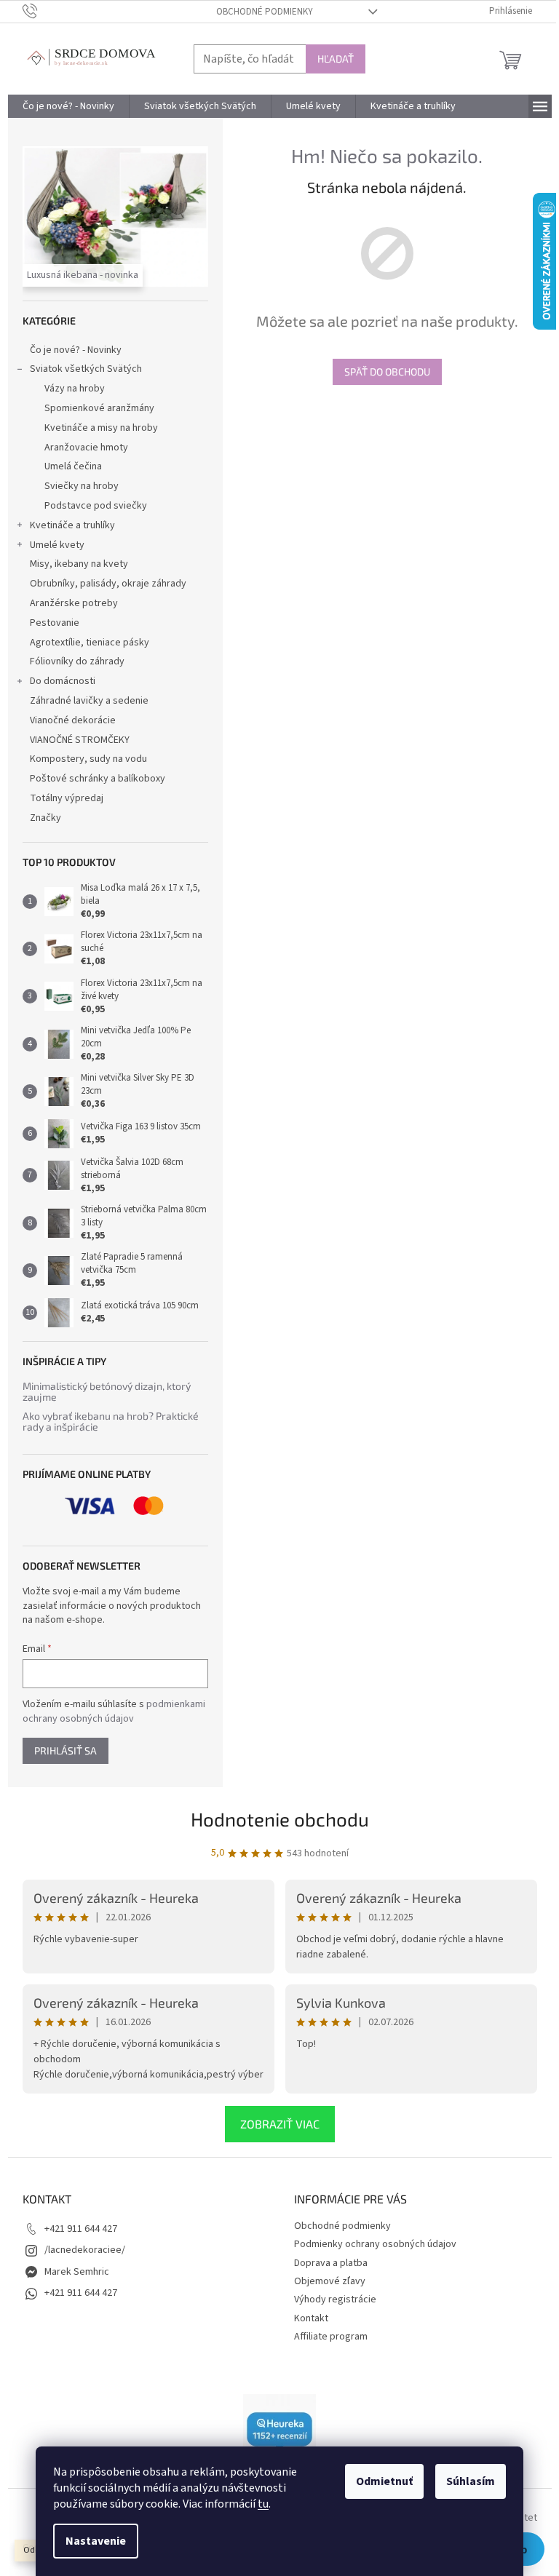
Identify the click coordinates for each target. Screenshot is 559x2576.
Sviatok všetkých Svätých (86, 369)
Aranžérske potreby (74, 603)
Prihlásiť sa (66, 1750)
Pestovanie (55, 623)
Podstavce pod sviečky (96, 506)
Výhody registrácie (335, 2299)
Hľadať (336, 59)
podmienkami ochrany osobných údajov (114, 1712)
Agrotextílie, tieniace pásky (90, 643)
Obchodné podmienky (265, 12)
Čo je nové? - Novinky (76, 350)
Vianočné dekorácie (73, 720)
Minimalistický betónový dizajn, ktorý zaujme (107, 1392)
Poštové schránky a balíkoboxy (98, 779)
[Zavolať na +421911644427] (44, 11)
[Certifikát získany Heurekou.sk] (279, 2430)
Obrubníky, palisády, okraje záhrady (108, 584)
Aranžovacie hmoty (86, 448)
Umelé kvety (57, 545)
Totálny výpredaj (67, 798)
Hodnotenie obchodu (280, 1819)
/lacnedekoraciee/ (85, 2250)
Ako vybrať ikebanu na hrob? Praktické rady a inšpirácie (111, 1422)
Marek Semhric (77, 2272)
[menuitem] (68, 106)
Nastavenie (96, 2541)
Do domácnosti (63, 681)
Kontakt (311, 2318)
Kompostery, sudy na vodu (88, 759)
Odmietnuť (384, 2481)
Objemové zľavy (330, 2281)
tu (263, 2504)
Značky (45, 818)
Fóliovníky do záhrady (77, 661)
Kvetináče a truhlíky (72, 525)
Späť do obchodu (387, 371)
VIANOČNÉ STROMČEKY (80, 740)
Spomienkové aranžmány (99, 408)
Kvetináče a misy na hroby (101, 428)
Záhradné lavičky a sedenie (89, 701)
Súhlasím (471, 2481)
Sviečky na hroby (82, 486)
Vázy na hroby (75, 389)
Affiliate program (331, 2337)
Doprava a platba (331, 2263)
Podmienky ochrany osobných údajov (375, 2244)
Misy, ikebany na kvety (79, 564)
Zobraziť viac (280, 2124)
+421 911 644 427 (81, 2229)
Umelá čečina (73, 466)
